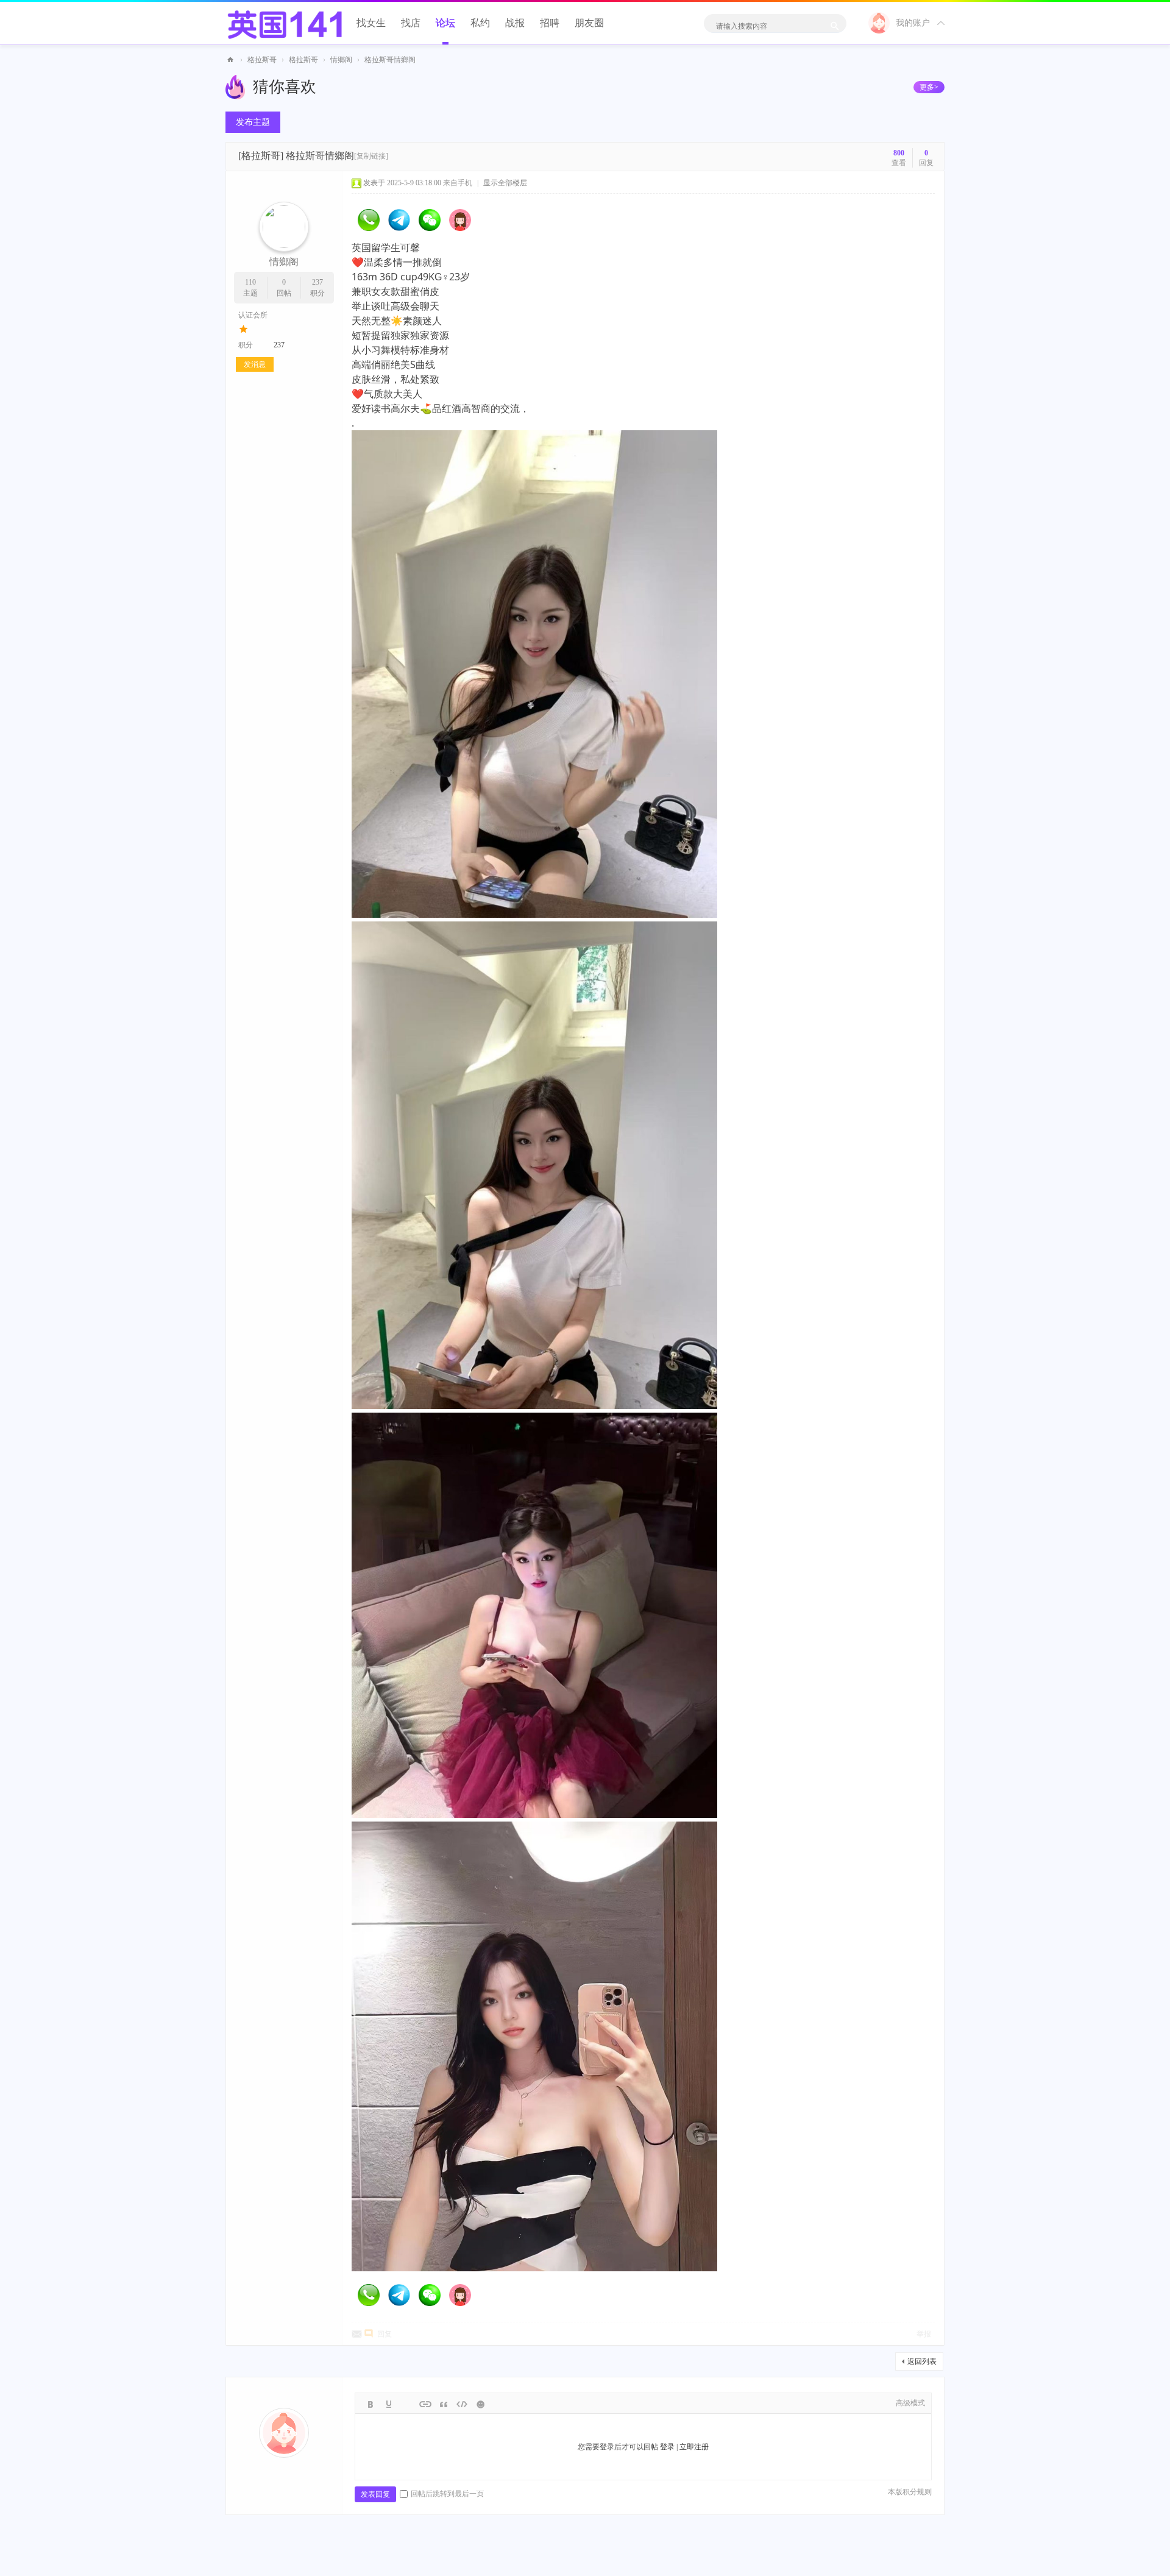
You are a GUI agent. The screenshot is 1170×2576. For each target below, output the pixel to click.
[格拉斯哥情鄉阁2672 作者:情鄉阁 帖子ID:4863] (534, 1615)
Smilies (480, 2404)
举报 (924, 2334)
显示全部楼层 (505, 183)
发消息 (255, 364)
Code (462, 2404)
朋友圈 (589, 23)
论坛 (445, 23)
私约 (480, 23)
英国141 (230, 60)
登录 (667, 2447)
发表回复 (375, 2494)
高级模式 (910, 2403)
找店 (411, 23)
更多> (929, 87)
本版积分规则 (910, 2492)
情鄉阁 (341, 60)
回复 (385, 2334)
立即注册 (694, 2447)
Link (425, 2404)
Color (389, 2404)
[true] (834, 26)
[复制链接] (371, 156)
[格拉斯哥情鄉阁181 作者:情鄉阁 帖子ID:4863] (534, 674)
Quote (444, 2404)
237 (317, 282)
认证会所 (253, 315)
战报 (515, 23)
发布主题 (253, 122)
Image (407, 2404)
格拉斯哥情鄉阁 (390, 60)
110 (250, 282)
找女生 (371, 23)
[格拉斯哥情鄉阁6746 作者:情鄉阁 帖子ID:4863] (534, 1165)
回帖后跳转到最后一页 (447, 2494)
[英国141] (285, 21)
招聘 (550, 23)
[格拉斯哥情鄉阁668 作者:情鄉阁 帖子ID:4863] (534, 2046)
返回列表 (922, 2361)
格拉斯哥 (262, 60)
